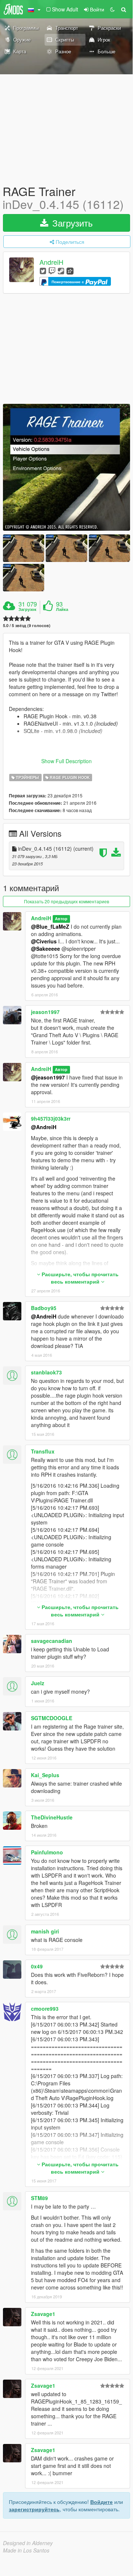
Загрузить (71, 223)
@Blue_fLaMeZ (50, 926)
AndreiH (51, 262)
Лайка (62, 609)
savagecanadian (52, 1641)
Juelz (38, 1683)
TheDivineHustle (52, 1817)
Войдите (101, 2502)
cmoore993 (45, 2009)
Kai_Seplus (45, 1775)
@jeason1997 (48, 1077)
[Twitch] (52, 271)
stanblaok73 (46, 1372)
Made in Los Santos (26, 2550)
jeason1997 (45, 1012)
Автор (61, 919)
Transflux (43, 1451)
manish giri (45, 1931)
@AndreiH (44, 1127)
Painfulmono (47, 1852)
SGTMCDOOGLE (52, 1718)
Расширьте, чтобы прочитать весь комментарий (79, 1278)
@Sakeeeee (45, 949)
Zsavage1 (43, 2314)
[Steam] (61, 271)
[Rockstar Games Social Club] (70, 271)
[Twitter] (43, 271)
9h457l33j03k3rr (51, 1118)
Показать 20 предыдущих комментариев (66, 901)
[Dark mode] (112, 9)
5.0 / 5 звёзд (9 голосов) (27, 625)
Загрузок (27, 609)
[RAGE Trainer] (66, 467)
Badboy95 (44, 1308)
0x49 (37, 1966)
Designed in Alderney (28, 2543)
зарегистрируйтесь (34, 2509)
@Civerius (44, 941)
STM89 (39, 2198)
